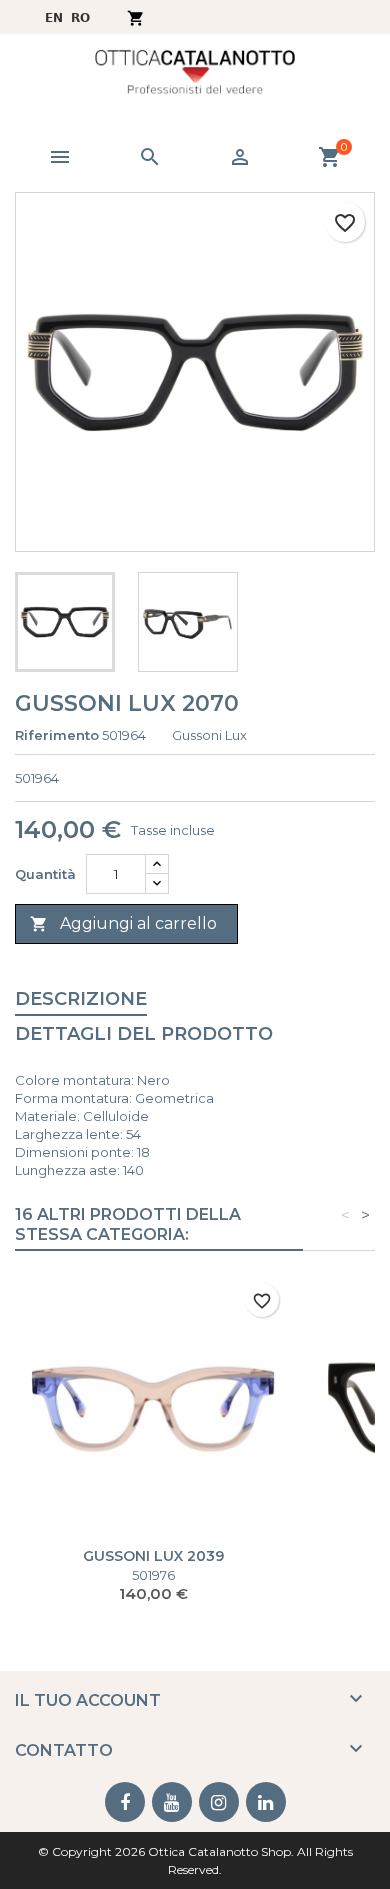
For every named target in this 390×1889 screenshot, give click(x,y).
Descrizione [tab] (81, 999)
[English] (54, 16)
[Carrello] (135, 16)
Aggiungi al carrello (123, 923)
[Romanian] (81, 16)
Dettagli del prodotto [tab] (144, 1034)
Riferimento (57, 735)
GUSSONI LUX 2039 (153, 1556)
